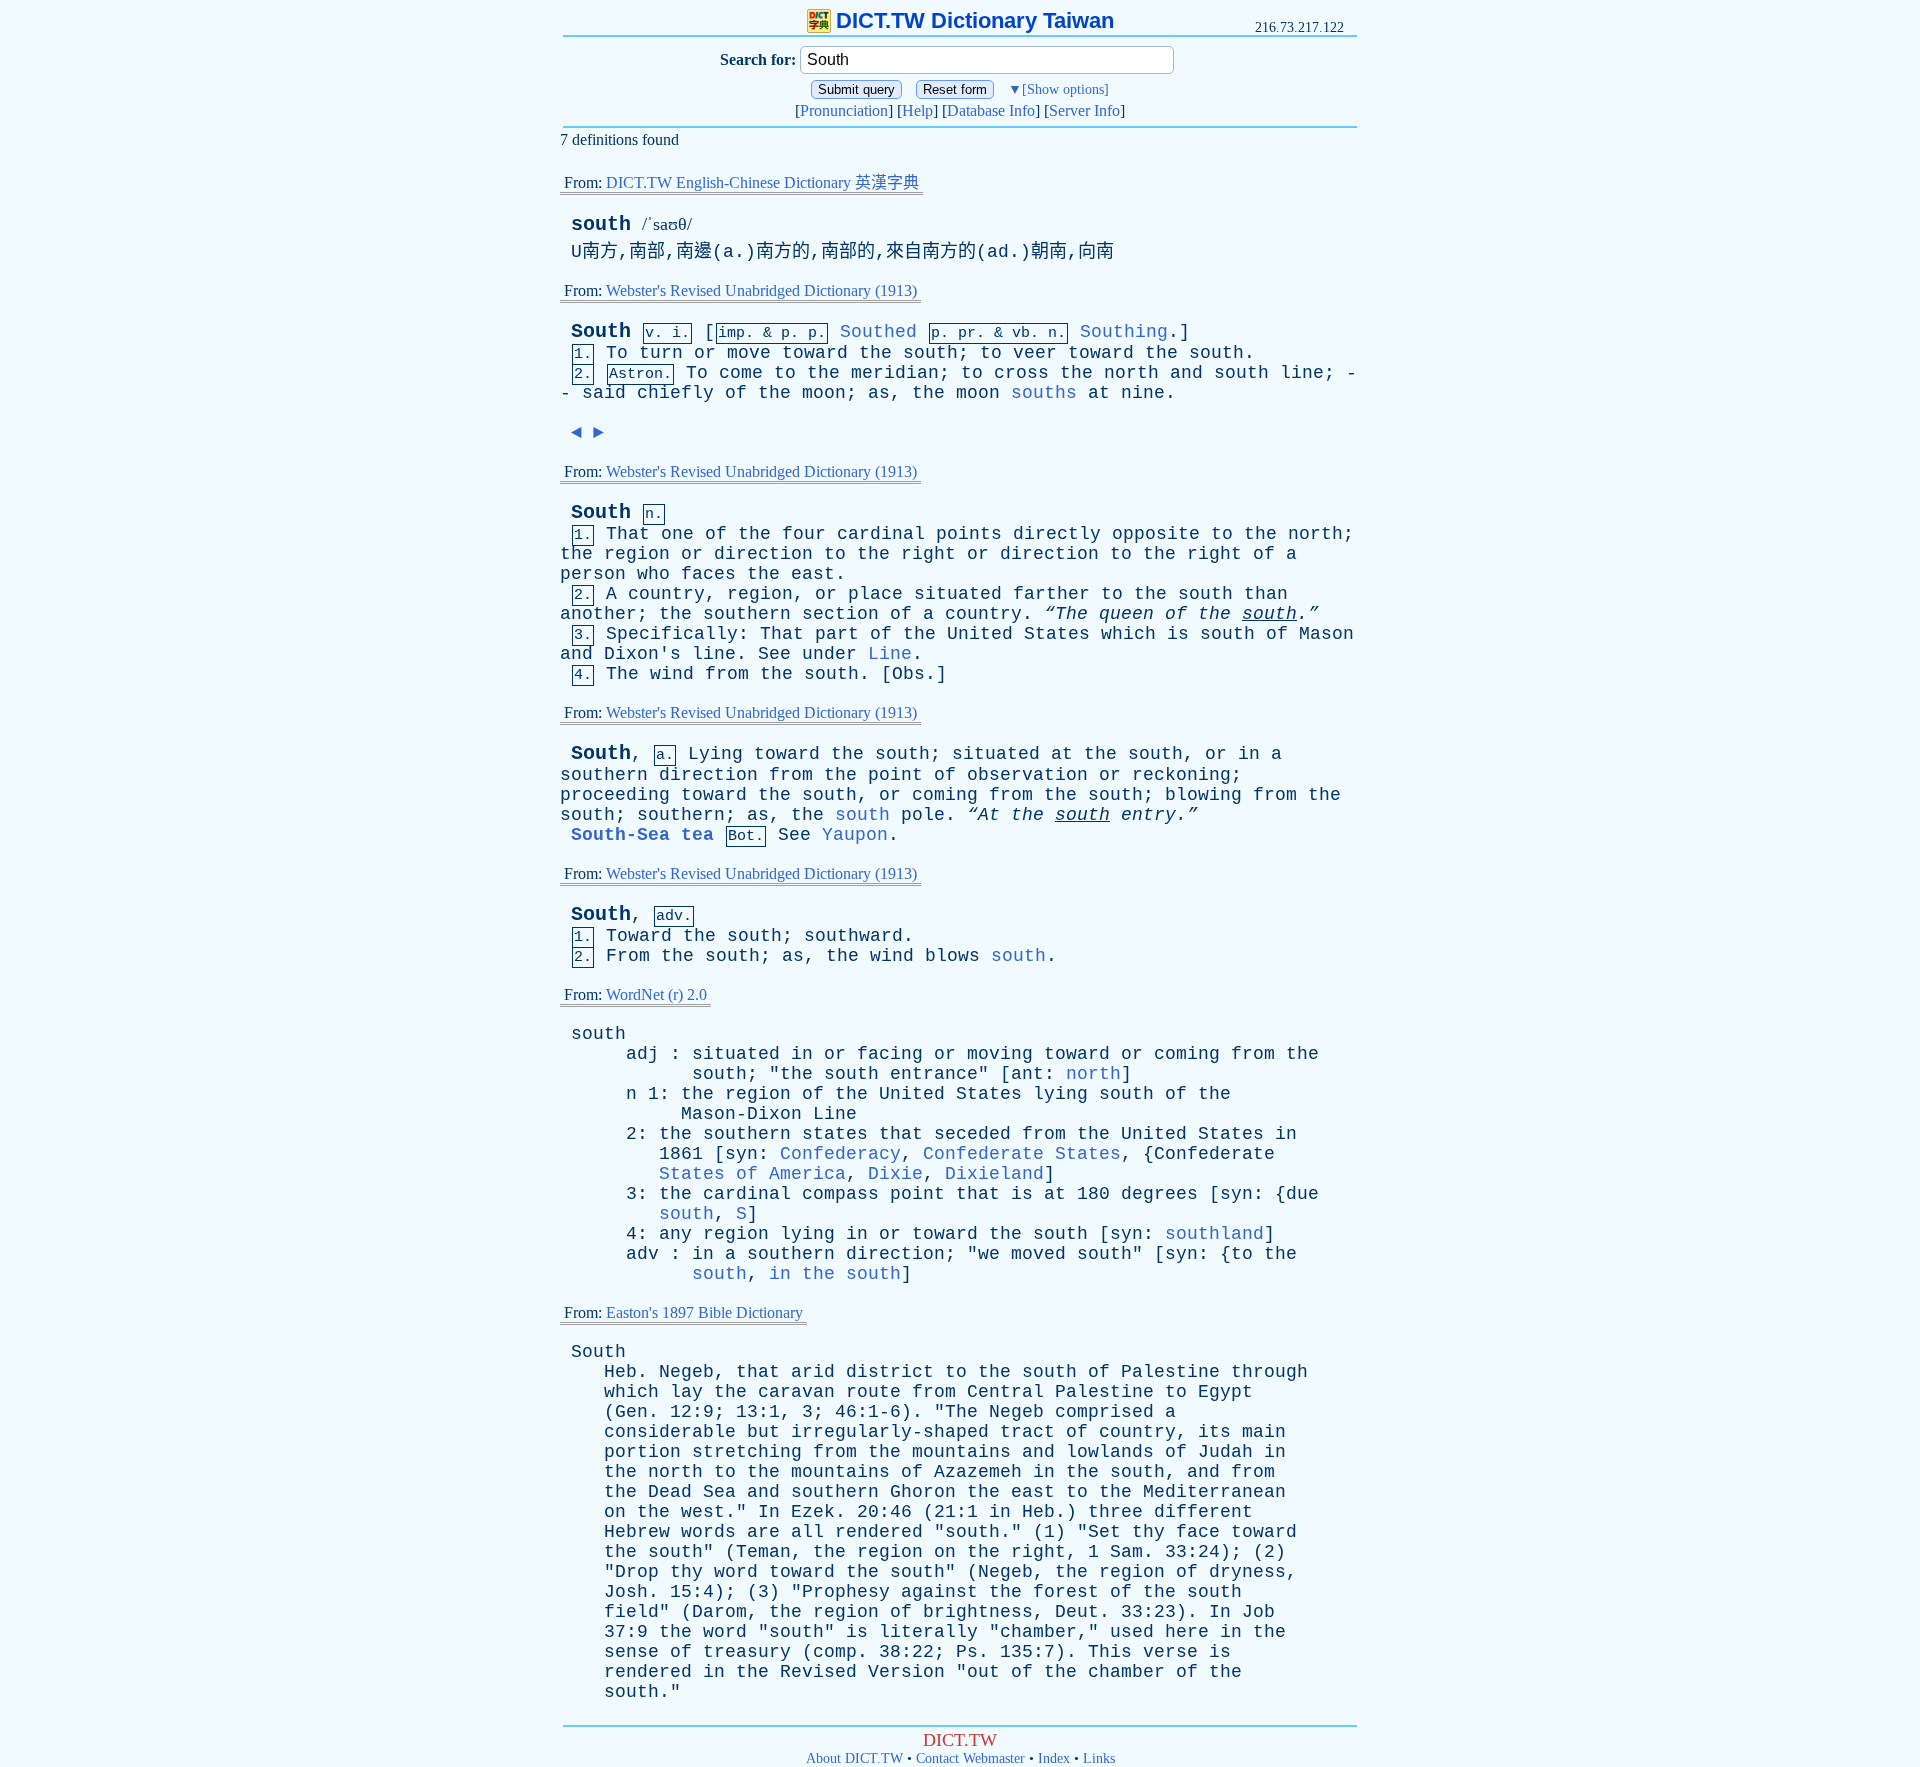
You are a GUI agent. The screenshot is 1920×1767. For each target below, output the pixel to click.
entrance (934, 1074)
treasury (747, 1652)
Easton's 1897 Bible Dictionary (704, 1312)
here (1187, 1632)
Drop (637, 1572)
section (840, 614)
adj (642, 1054)
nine (1143, 393)
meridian (895, 373)
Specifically (672, 634)
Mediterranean (1214, 1492)
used (1132, 1632)
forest (1066, 1592)
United (980, 634)
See (774, 654)
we (989, 1254)
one (677, 534)
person (593, 574)
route (873, 1392)
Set (1104, 1532)
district (890, 1372)
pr (967, 333)
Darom (719, 1612)
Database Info (991, 110)
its (1214, 1432)
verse (1170, 1652)
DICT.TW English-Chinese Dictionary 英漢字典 (762, 182)
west (703, 1512)
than (1266, 594)
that (901, 1134)
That (628, 534)
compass (840, 1194)
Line (890, 654)
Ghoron (923, 1492)
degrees (1159, 1194)
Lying (715, 754)
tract (1027, 1432)
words (708, 1532)
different (1203, 1512)
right (928, 554)
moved (1038, 1254)
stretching (747, 1452)
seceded (972, 1134)
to (991, 353)
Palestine (1170, 1372)
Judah (1225, 1452)
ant (1027, 1074)
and (1186, 373)
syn (741, 1154)
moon (824, 393)
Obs (908, 674)
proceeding (615, 795)
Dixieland (994, 1174)
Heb (620, 1372)
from (727, 674)
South (601, 331)
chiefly (675, 393)
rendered (879, 1532)
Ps (967, 1652)
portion (642, 1452)
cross (1021, 373)
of (736, 393)
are (763, 1532)
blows (952, 956)
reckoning (1181, 775)
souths (1044, 393)
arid (813, 1372)
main (1264, 1432)
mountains (961, 1452)
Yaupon (855, 835)
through (1269, 1372)
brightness (978, 1612)
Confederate (1214, 1154)
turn (661, 353)
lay (686, 1392)
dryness (1247, 1572)
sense (631, 1652)
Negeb (686, 1372)
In (769, 1512)
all (807, 1532)
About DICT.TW (854, 1758)
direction (763, 554)
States (1057, 634)
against (939, 1592)
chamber (1038, 1632)
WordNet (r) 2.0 (656, 994)
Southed (878, 332)
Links (1099, 1758)
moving (1000, 1054)
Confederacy (840, 1154)
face (1198, 1532)
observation (1027, 775)
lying (1060, 1094)
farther (1051, 594)
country (666, 594)
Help (917, 110)
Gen (631, 1412)
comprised (1104, 1412)
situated (958, 594)
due (1302, 1194)
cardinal (881, 534)
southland (1214, 1234)
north (1131, 373)
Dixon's (642, 654)
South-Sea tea (642, 835)
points (969, 534)
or (705, 353)
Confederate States (1022, 1154)
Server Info (1084, 110)
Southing (1124, 332)
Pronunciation (844, 110)
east (813, 574)
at (1099, 393)
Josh (626, 1592)
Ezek (813, 1512)
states (835, 1134)
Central (1005, 1392)
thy (1148, 1532)
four (804, 534)
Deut (1077, 1612)
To (617, 353)
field (631, 1612)
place (875, 594)
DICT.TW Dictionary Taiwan (975, 20)
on (615, 1512)
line (1302, 373)
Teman (763, 1552)
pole (923, 815)
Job (1258, 1612)
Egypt (1225, 1392)
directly (1057, 534)
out (983, 1672)
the (875, 353)
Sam (1126, 1552)
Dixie (895, 1174)
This (1110, 1652)
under (829, 654)
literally (928, 1632)
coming (945, 795)
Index (1054, 1758)
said (604, 393)
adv (642, 1254)
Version (906, 1672)
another (598, 614)
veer (1035, 353)
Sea (719, 1492)
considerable (670, 1432)
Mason (1326, 634)
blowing (1203, 795)
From (628, 956)
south (601, 224)
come (741, 373)
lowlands (1110, 1452)
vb (1021, 333)
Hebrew (637, 1532)
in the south (835, 1274)
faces (708, 574)
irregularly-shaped (890, 1432)
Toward (639, 936)
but (763, 1432)
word (736, 1572)
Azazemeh (978, 1472)
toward (815, 353)
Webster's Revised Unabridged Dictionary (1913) (761, 290)
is (1178, 634)
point (895, 775)
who (653, 574)
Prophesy (846, 1592)
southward (853, 936)
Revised (818, 1672)
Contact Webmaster (970, 1758)
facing (890, 1054)
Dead (670, 1492)
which (1128, 634)
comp (835, 1652)
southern (747, 614)
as (879, 393)
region (637, 554)
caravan (796, 1392)
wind (672, 674)
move (749, 353)
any (675, 1234)
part (837, 634)
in (1249, 754)
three (1115, 1512)
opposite (1156, 534)
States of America (752, 1174)
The (622, 674)
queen (1126, 614)
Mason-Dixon (741, 1114)
